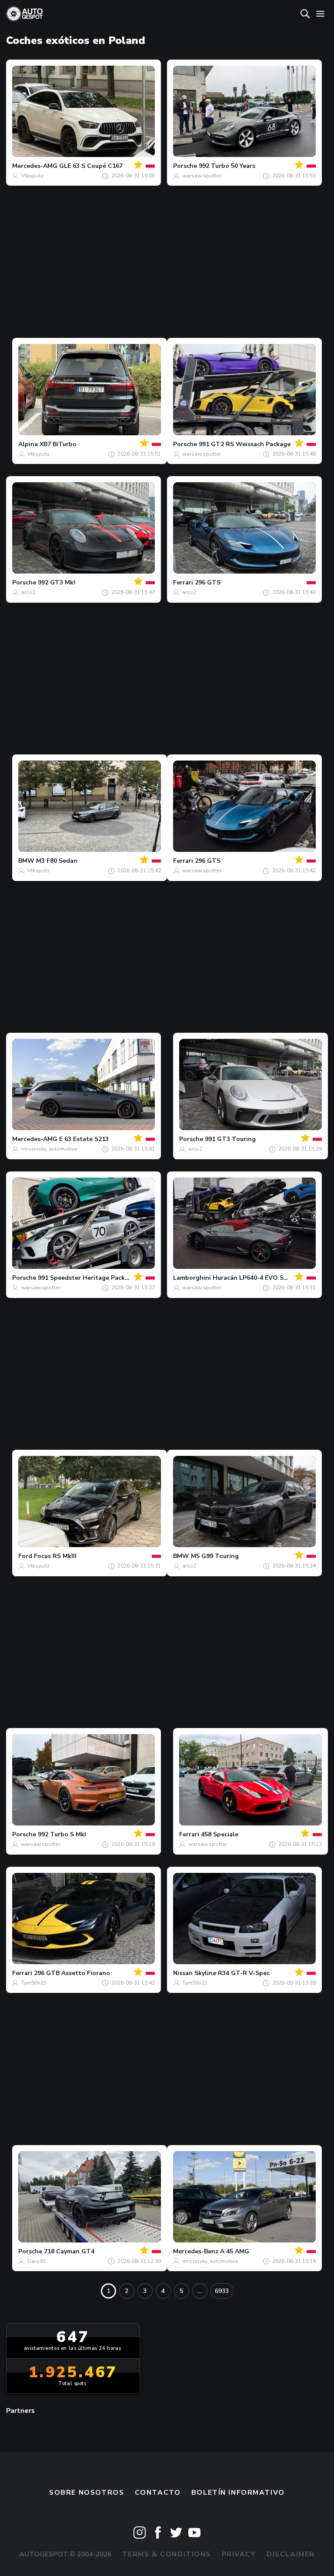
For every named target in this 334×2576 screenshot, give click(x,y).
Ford (25, 1556)
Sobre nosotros (87, 2493)
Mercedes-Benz (196, 2251)
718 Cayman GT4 (69, 2251)
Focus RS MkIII (55, 1556)
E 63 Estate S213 (84, 1139)
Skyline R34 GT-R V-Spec (232, 1973)
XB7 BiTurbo (58, 444)
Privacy (239, 2554)
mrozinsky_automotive (49, 1149)
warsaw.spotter (202, 176)
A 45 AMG (235, 2251)
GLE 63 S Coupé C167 (91, 166)
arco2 (28, 592)
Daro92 (37, 2261)
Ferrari (183, 582)
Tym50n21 (34, 1983)
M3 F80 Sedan (57, 861)
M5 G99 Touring (215, 1556)
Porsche (185, 166)
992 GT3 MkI (57, 582)
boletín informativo (238, 2493)
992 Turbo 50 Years (227, 166)
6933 (222, 2291)
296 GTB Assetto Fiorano (72, 1973)
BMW (26, 861)
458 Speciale (220, 1834)
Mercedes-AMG (35, 166)
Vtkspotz (32, 176)
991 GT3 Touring (230, 1139)
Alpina (28, 444)
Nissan (183, 1973)
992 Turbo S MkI (62, 1834)
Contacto (158, 2493)
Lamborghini (192, 1278)
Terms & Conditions (167, 2554)
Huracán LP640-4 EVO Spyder (257, 1278)
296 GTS (208, 582)
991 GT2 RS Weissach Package (245, 444)
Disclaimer (291, 2554)
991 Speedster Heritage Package (87, 1278)
